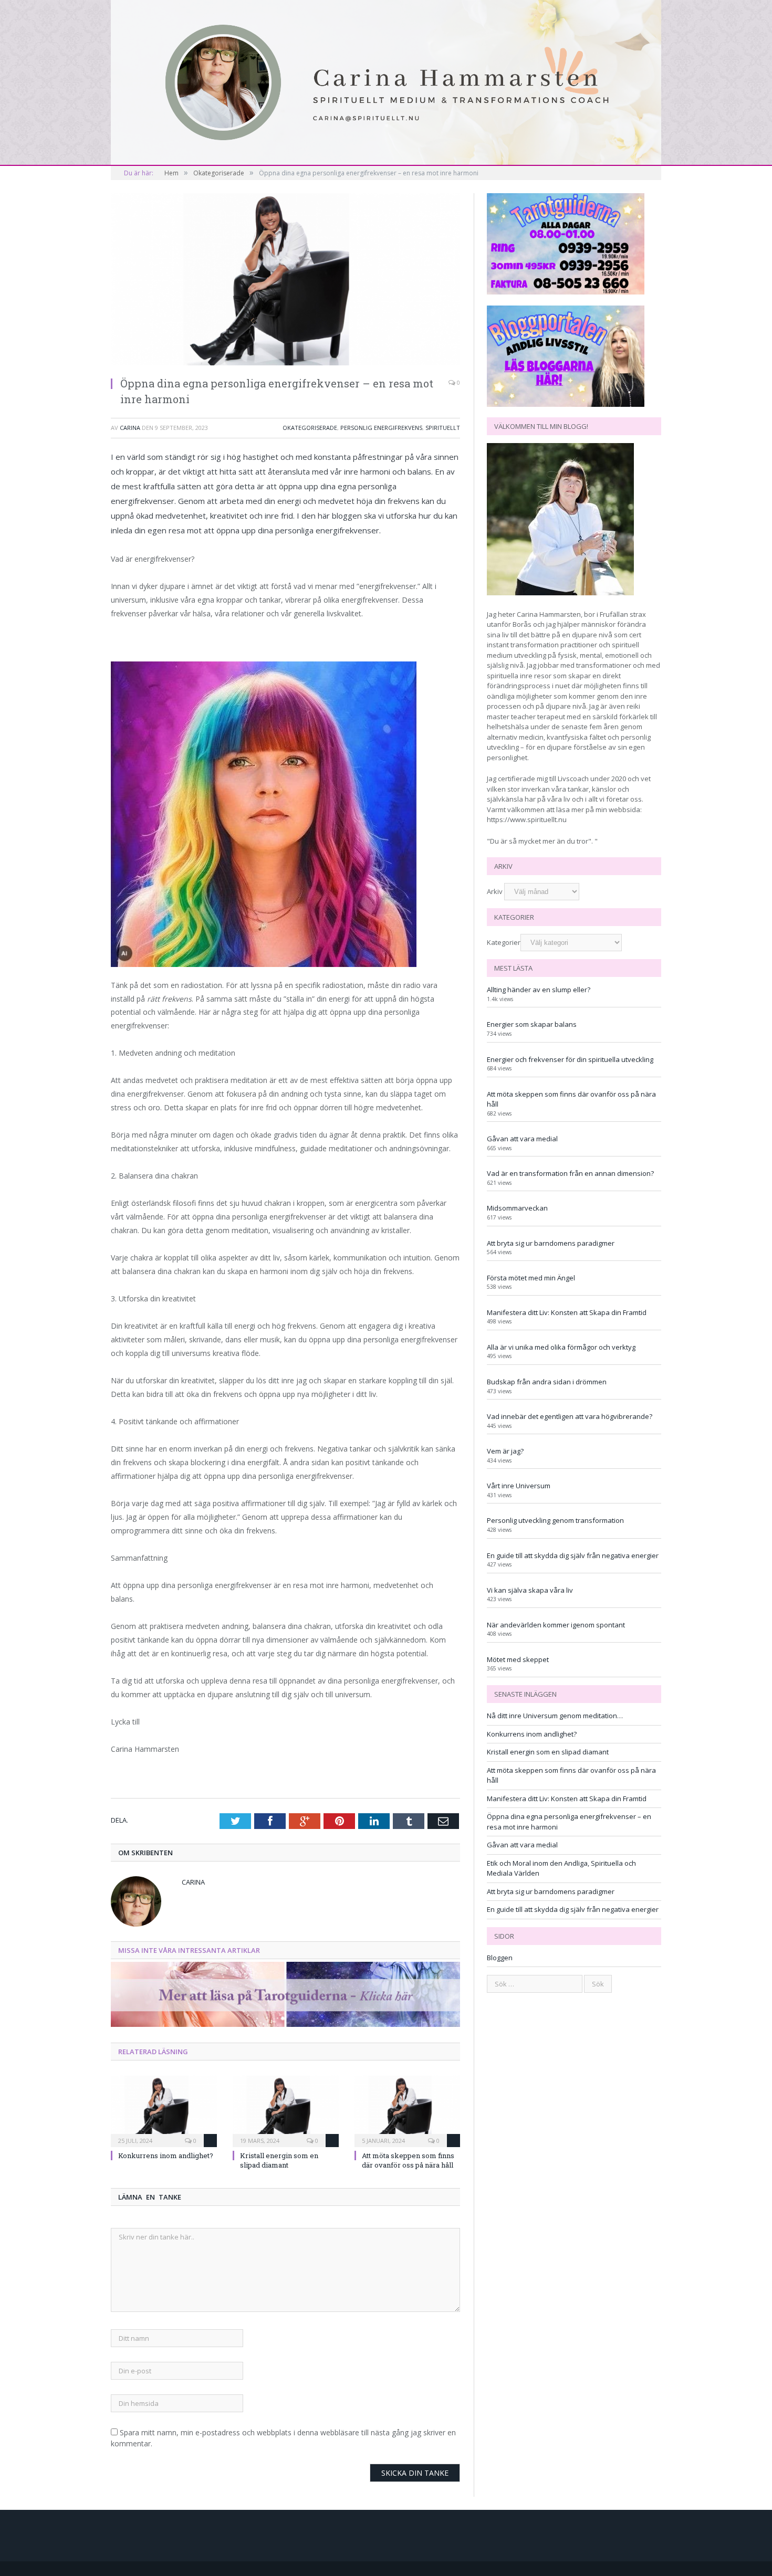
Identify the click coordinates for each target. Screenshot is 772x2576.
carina (130, 428)
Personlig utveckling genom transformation (555, 1520)
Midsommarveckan (517, 1208)
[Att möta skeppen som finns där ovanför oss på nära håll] (408, 2110)
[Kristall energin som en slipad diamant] (286, 2110)
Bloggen (500, 1958)
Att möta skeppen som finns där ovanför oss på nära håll (408, 2160)
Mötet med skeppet (518, 1659)
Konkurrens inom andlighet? (166, 2156)
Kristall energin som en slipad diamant (279, 2160)
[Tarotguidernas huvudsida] (285, 2024)
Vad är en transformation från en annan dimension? (570, 1173)
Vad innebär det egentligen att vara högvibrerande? (570, 1416)
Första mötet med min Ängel (531, 1278)
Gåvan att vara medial (522, 1139)
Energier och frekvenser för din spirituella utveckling (570, 1059)
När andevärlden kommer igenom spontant (556, 1625)
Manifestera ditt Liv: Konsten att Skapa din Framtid (567, 1312)
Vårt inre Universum (519, 1486)
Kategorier (504, 942)
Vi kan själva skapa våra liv (530, 1590)
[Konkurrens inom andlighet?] (164, 2110)
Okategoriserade (310, 428)
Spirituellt (443, 428)
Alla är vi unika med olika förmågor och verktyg (561, 1347)
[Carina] (386, 81)
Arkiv (495, 891)
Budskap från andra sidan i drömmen (547, 1382)
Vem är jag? (505, 1451)
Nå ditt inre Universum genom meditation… (555, 1716)
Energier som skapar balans (532, 1024)
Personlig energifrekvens (381, 428)
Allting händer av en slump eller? (539, 990)
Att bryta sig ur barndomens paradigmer (551, 1243)
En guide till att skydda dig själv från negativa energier (573, 1555)
